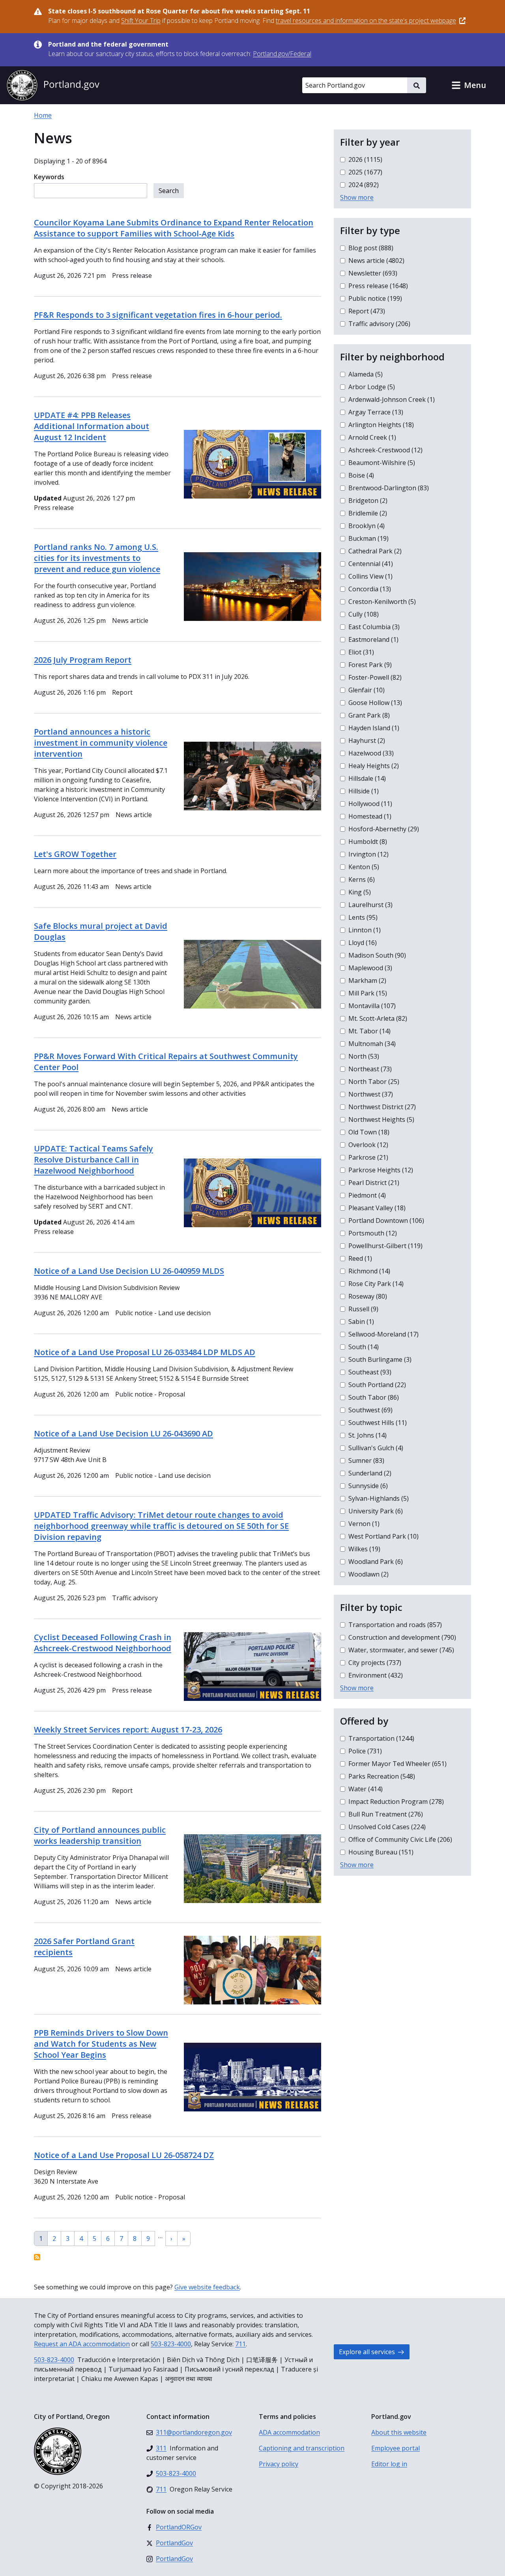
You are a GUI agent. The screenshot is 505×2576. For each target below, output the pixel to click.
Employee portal (396, 2448)
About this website (399, 2432)
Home (43, 115)
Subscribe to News (37, 2257)
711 (240, 2344)
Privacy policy (279, 2464)
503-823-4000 (171, 2344)
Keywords (49, 177)
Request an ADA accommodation (82, 2344)
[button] (469, 85)
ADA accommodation (289, 2432)
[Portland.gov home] (53, 85)
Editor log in (389, 2464)
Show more (357, 197)
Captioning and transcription (302, 2448)
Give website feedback (207, 2287)
